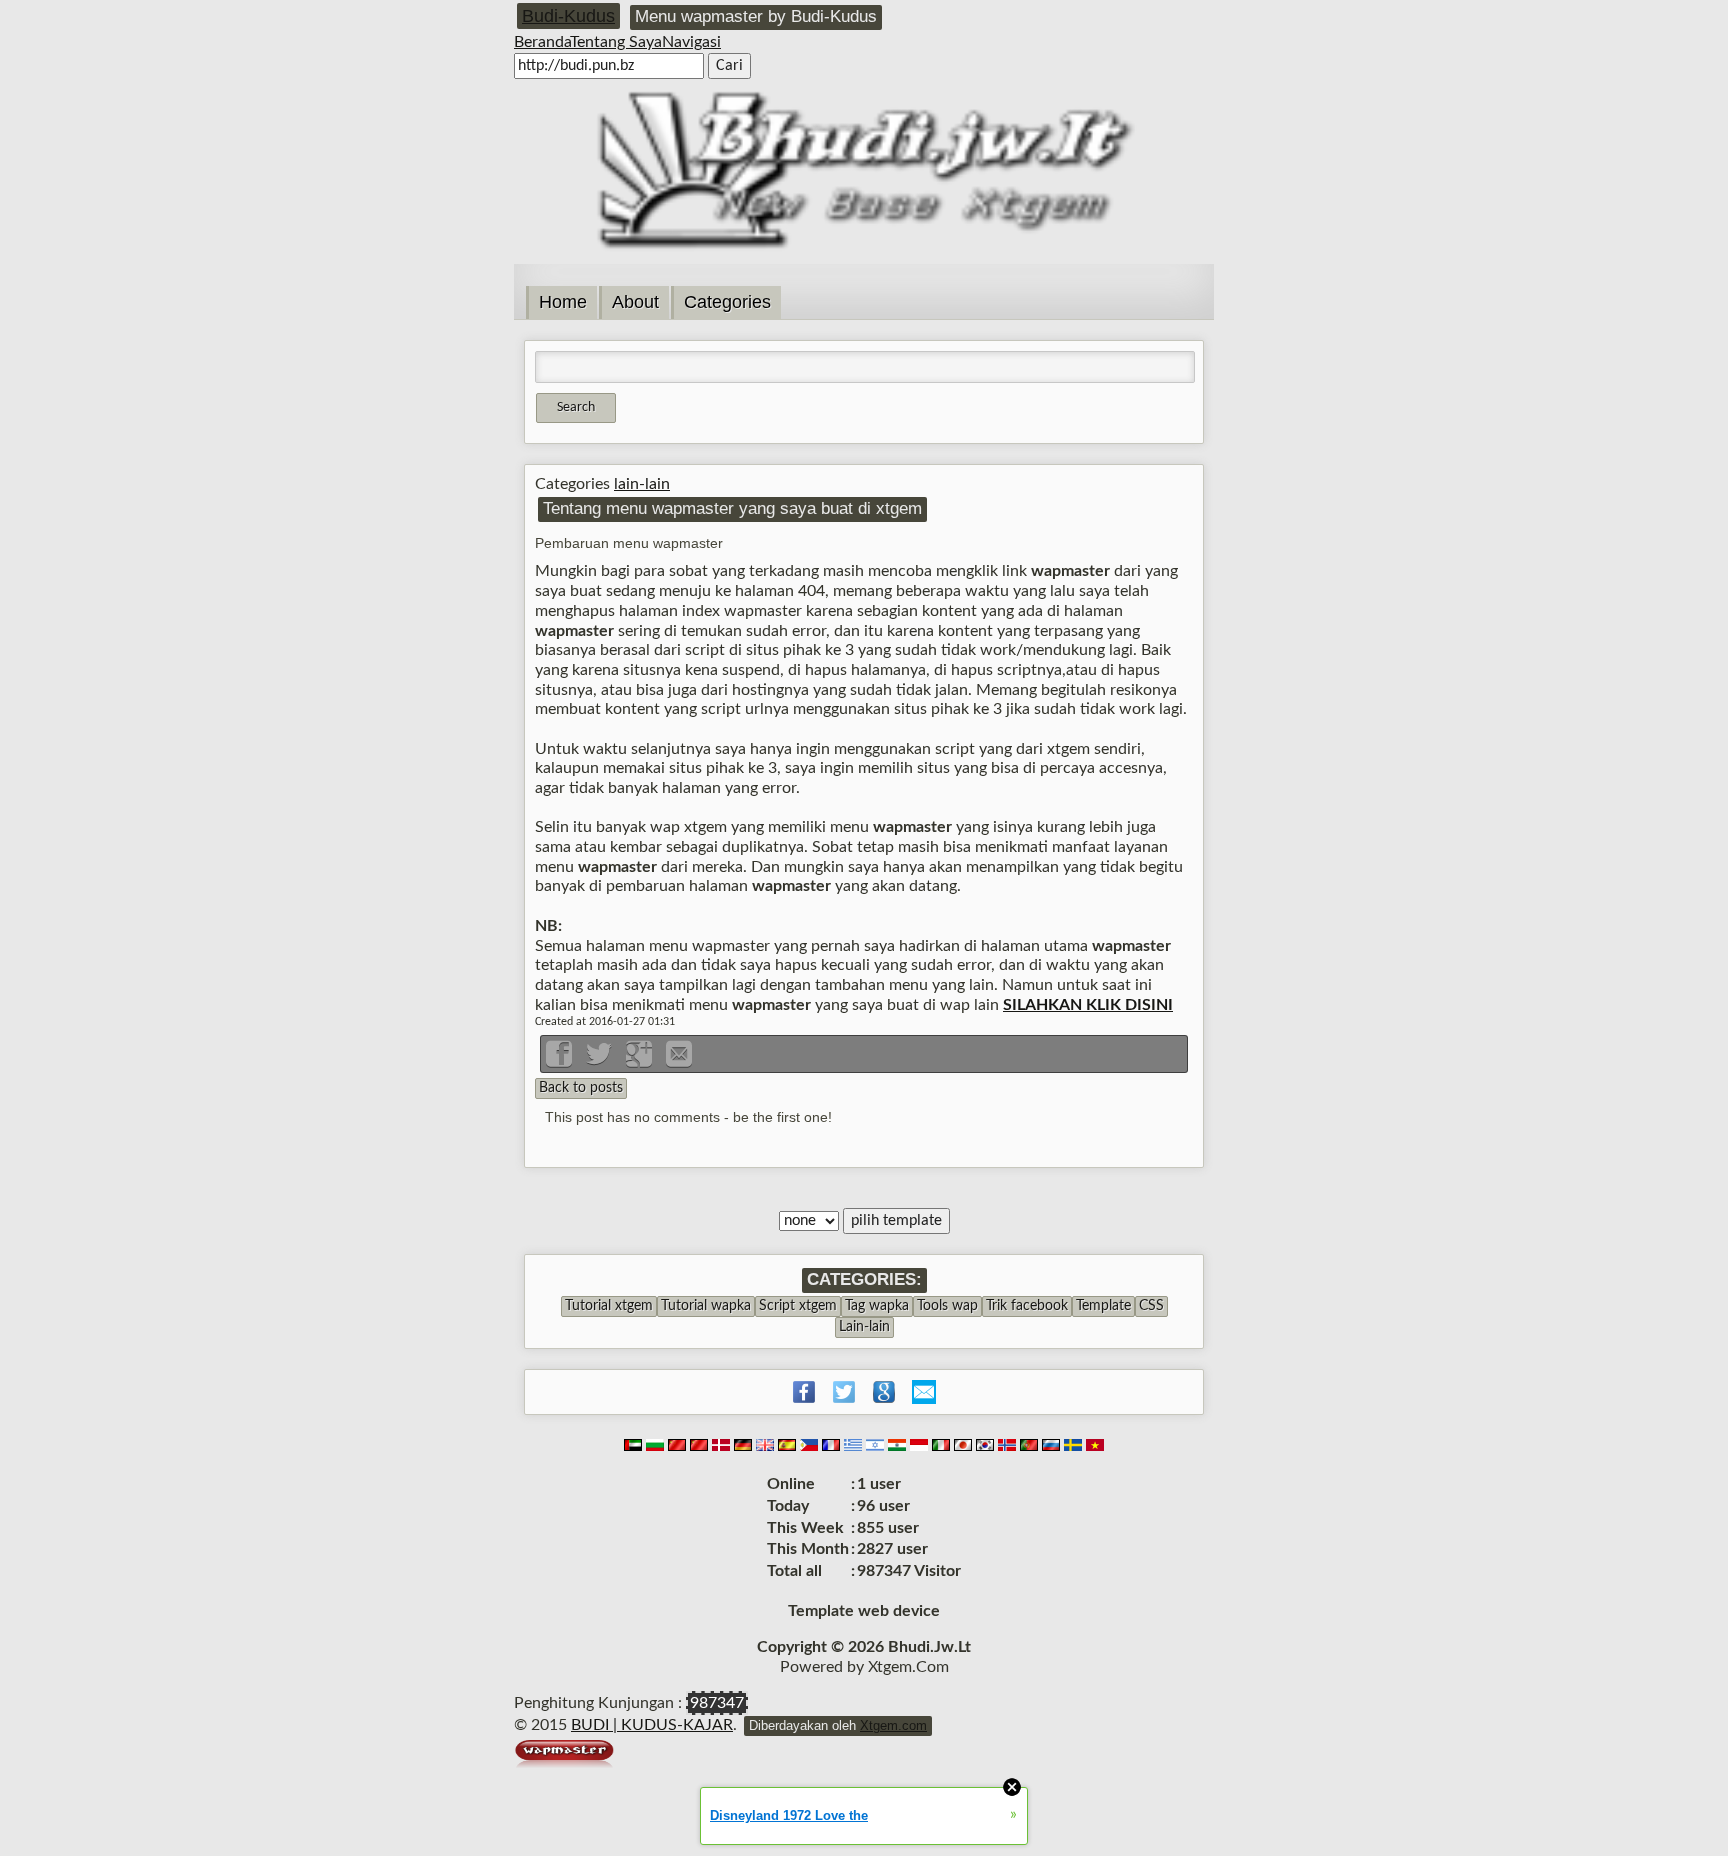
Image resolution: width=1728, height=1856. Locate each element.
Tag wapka (877, 1306)
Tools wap (947, 1306)
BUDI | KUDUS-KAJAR (652, 1725)
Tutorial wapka (706, 1306)
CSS (1151, 1306)
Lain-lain (864, 1327)
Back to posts (581, 1088)
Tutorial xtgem (609, 1306)
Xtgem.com (893, 1725)
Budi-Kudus (568, 16)
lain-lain (642, 484)
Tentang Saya (616, 42)
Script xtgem (798, 1306)
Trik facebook (1027, 1306)
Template (1103, 1306)
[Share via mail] (679, 1060)
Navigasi (691, 42)
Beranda (542, 42)
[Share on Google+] (641, 1060)
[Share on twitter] (601, 1060)
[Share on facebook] (561, 1060)
